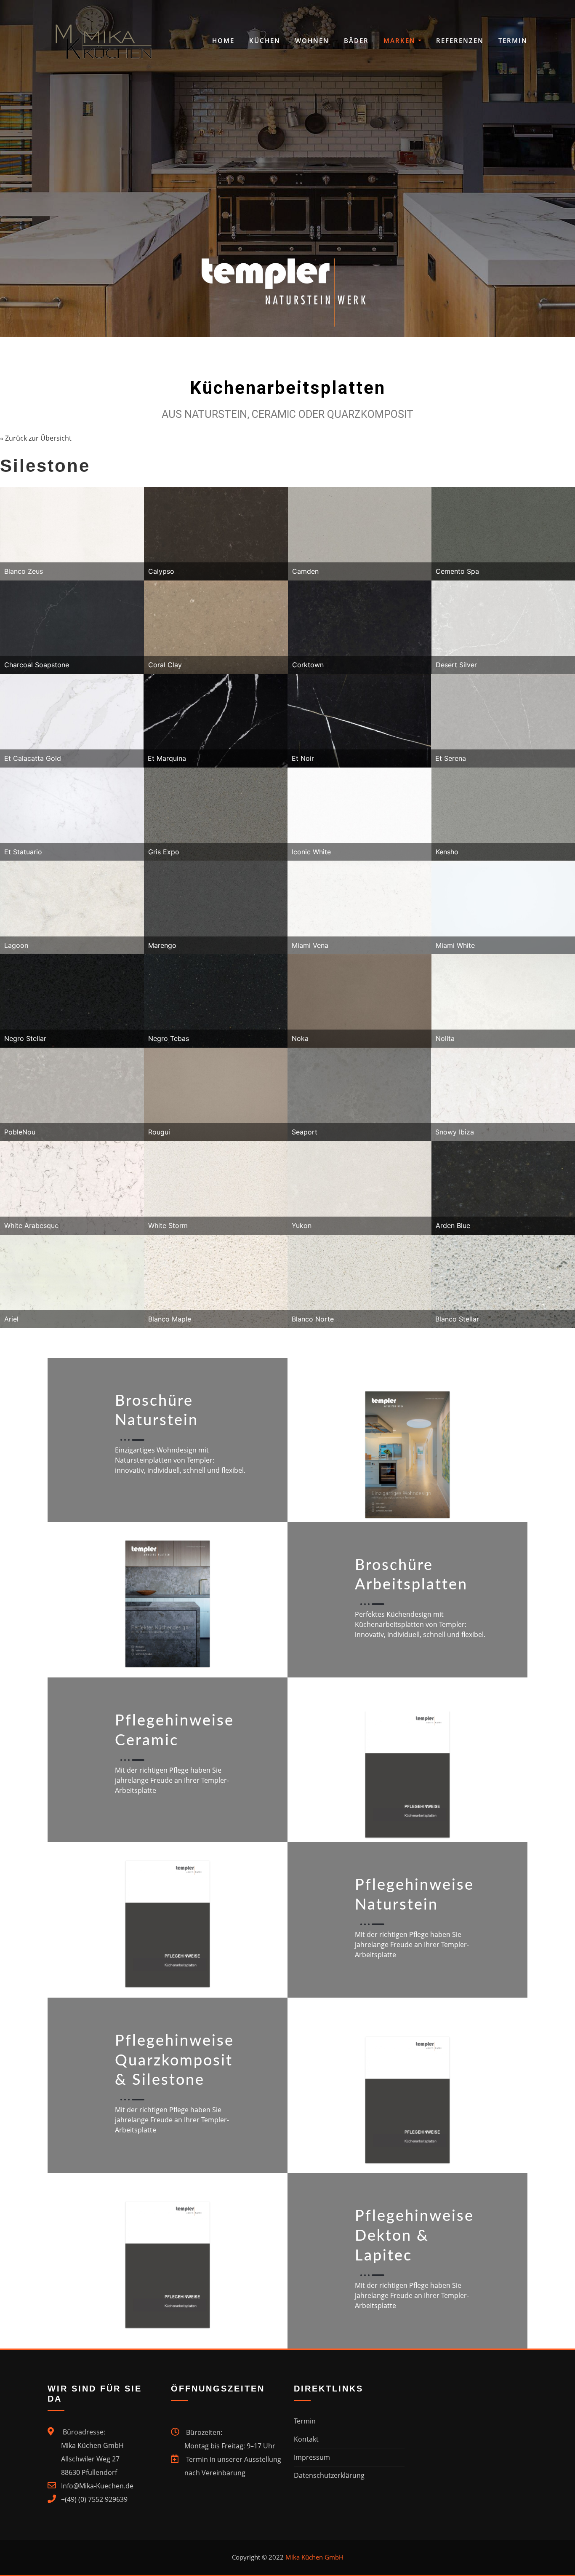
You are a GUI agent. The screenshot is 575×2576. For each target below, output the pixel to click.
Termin (513, 40)
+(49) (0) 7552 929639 (94, 2499)
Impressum (312, 2457)
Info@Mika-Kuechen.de (97, 2486)
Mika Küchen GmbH (314, 2557)
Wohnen (312, 40)
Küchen (265, 40)
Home (223, 40)
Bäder (356, 40)
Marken (401, 40)
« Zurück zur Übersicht (36, 438)
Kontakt (306, 2439)
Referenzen (460, 40)
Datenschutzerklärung (329, 2475)
